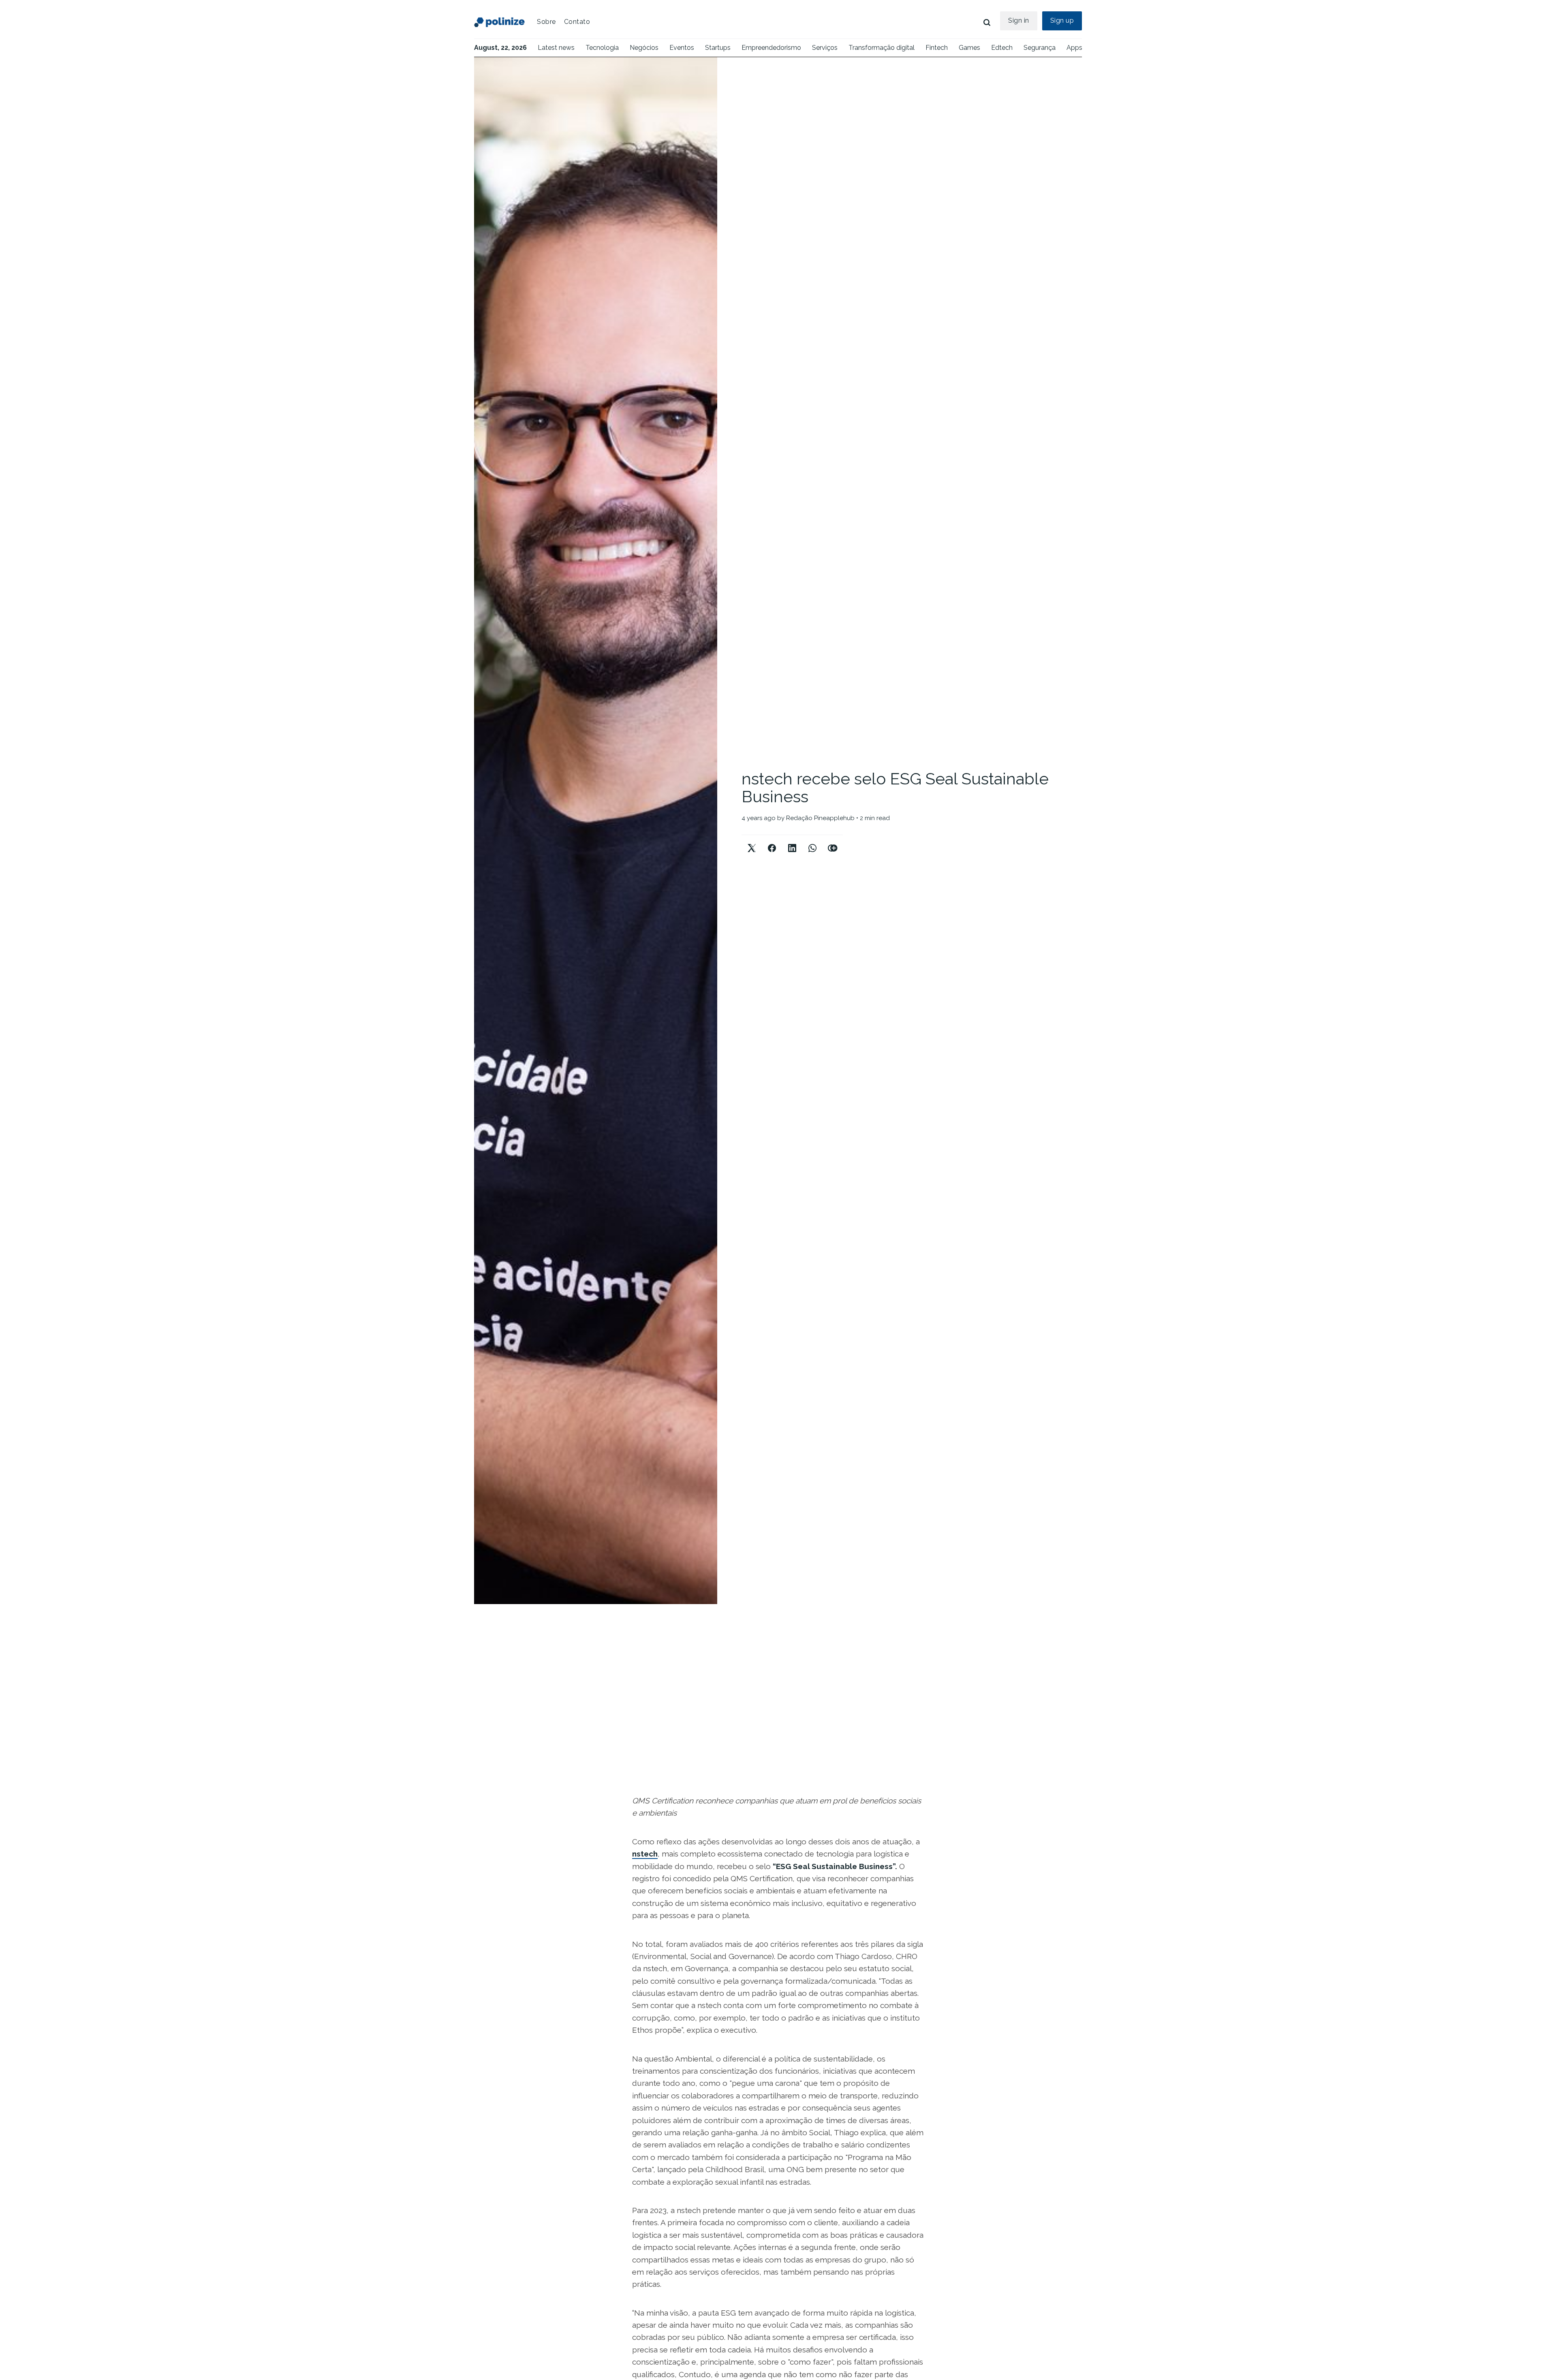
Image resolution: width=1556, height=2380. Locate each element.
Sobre (546, 22)
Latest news (556, 48)
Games (969, 48)
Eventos (682, 48)
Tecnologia (602, 48)
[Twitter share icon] (752, 841)
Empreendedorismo (771, 48)
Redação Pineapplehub (820, 818)
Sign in (1019, 20)
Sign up (1062, 20)
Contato (577, 22)
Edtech (1002, 48)
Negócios (644, 48)
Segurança (1040, 48)
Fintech (937, 48)
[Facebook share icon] (772, 841)
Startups (718, 48)
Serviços (825, 48)
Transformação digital (882, 48)
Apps (1074, 48)
